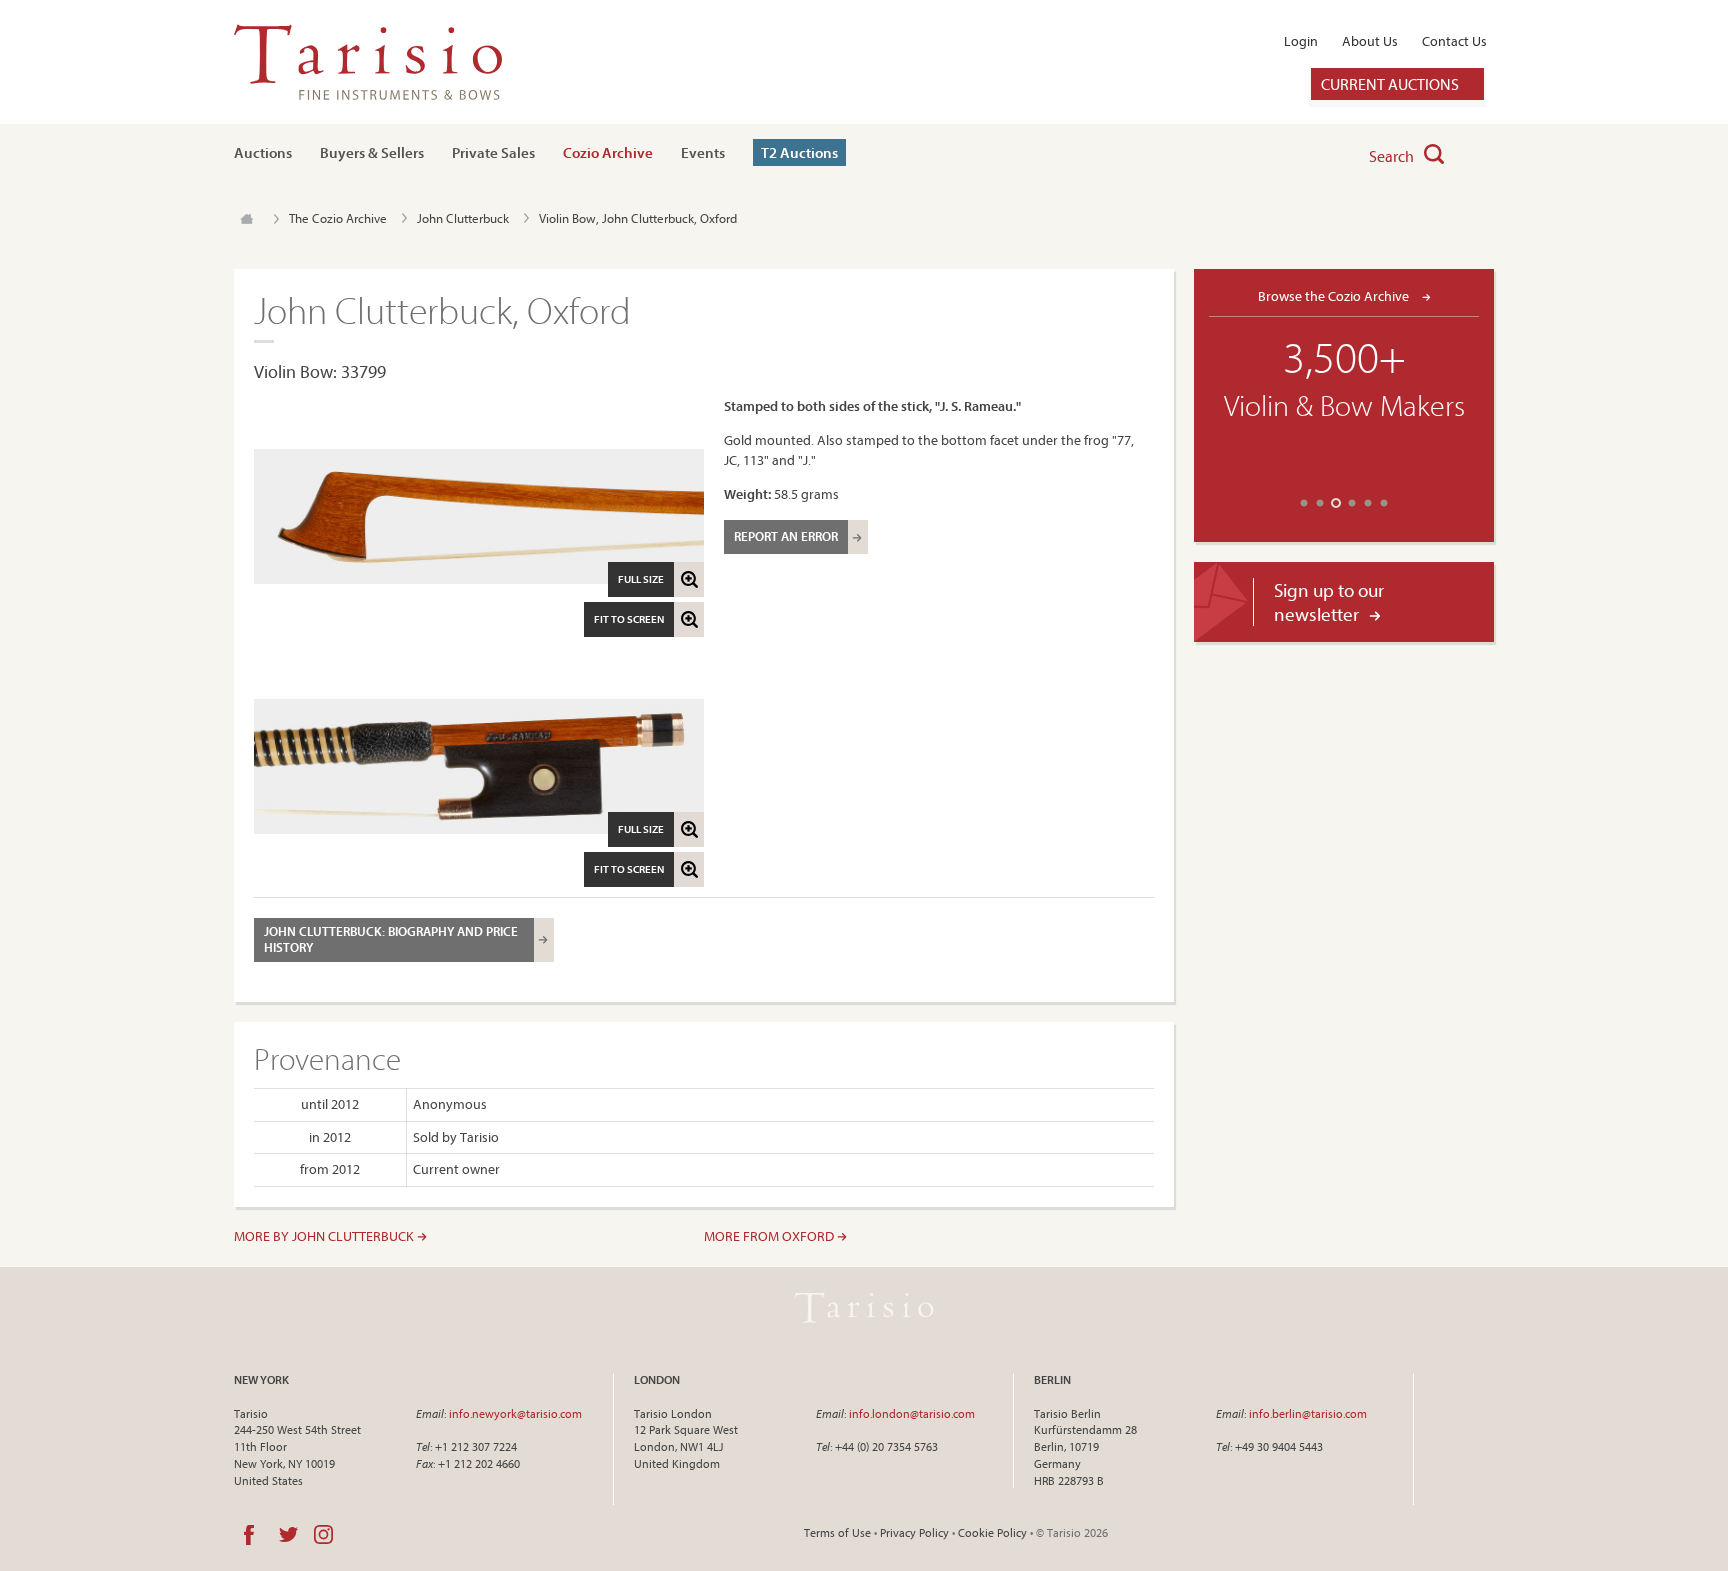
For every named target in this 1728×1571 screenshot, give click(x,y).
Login (1301, 41)
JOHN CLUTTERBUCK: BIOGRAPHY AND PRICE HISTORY (391, 939)
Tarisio (864, 1308)
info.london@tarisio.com (912, 1413)
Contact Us (1454, 41)
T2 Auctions (799, 152)
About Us (1370, 41)
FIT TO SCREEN (629, 619)
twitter (288, 1535)
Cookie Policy (992, 1532)
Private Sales (493, 152)
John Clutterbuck (463, 218)
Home (246, 219)
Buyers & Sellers (372, 152)
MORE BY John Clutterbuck (325, 1236)
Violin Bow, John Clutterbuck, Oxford (638, 218)
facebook (249, 1535)
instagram (323, 1535)
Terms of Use (837, 1532)
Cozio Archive (608, 152)
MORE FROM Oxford (770, 1236)
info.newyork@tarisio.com (515, 1413)
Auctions (263, 152)
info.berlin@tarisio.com (1308, 1413)
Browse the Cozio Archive (1335, 295)
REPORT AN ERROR (786, 536)
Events (703, 152)
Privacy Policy (914, 1532)
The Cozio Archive (338, 218)
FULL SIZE (641, 579)
